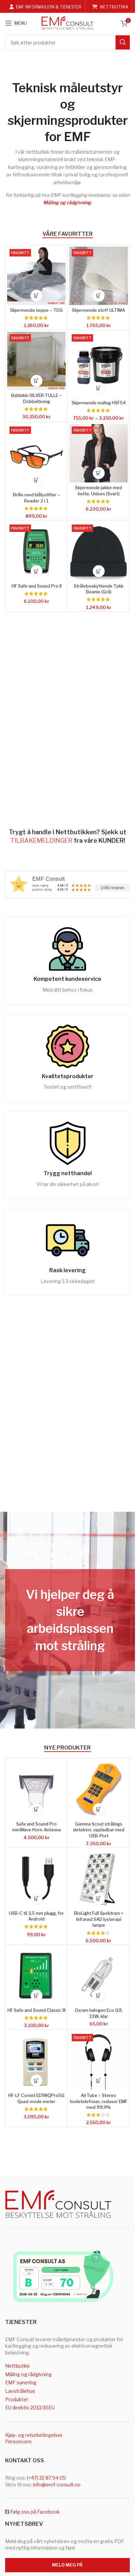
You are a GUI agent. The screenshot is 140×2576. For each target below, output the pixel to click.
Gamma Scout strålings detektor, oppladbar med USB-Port (99, 1830)
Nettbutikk (17, 2366)
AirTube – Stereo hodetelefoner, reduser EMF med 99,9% (99, 2101)
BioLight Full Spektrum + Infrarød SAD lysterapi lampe (99, 1919)
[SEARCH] (123, 42)
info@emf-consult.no (57, 2485)
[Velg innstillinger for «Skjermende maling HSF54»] (99, 388)
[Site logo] (67, 23)
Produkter (17, 2399)
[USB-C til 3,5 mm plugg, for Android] (36, 1879)
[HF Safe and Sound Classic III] (36, 1976)
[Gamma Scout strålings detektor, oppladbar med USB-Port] (99, 1789)
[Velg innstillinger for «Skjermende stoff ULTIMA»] (99, 296)
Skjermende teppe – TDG (37, 310)
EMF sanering (21, 2382)
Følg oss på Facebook (35, 2512)
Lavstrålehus (20, 2391)
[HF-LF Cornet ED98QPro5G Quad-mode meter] (36, 2061)
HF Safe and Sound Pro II (37, 586)
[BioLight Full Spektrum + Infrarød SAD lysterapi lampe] (99, 1879)
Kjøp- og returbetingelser (34, 2435)
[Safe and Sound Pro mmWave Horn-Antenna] (36, 1789)
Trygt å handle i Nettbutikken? (54, 832)
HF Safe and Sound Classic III (37, 2010)
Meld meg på (67, 2565)
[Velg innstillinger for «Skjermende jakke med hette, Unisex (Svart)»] (99, 473)
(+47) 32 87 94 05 (46, 2478)
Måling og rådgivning (67, 202)
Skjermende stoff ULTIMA (99, 310)
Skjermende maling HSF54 (99, 403)
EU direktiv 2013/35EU (30, 2408)
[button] (37, 296)
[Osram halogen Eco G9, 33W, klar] (99, 1976)
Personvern (18, 2441)
